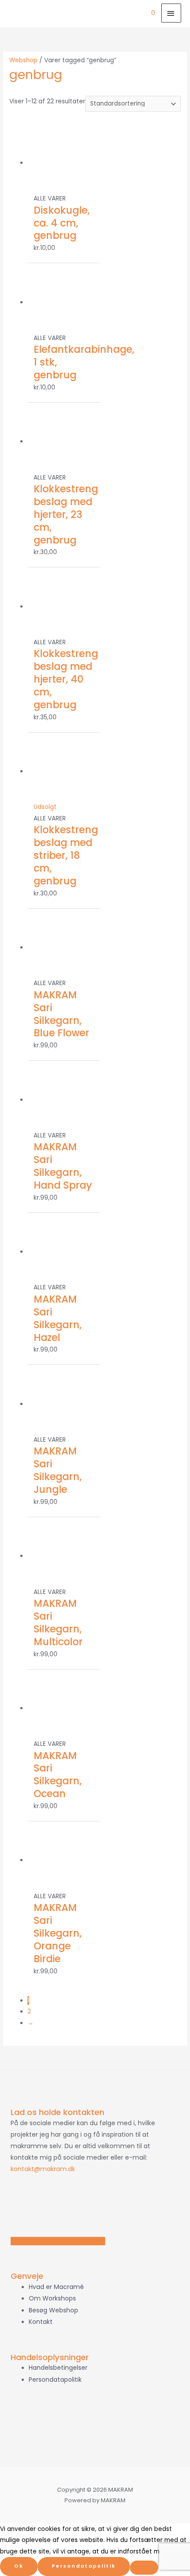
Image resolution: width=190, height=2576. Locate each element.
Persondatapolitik (84, 2566)
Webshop (23, 60)
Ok (19, 2566)
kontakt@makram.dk (43, 2169)
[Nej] (144, 2568)
